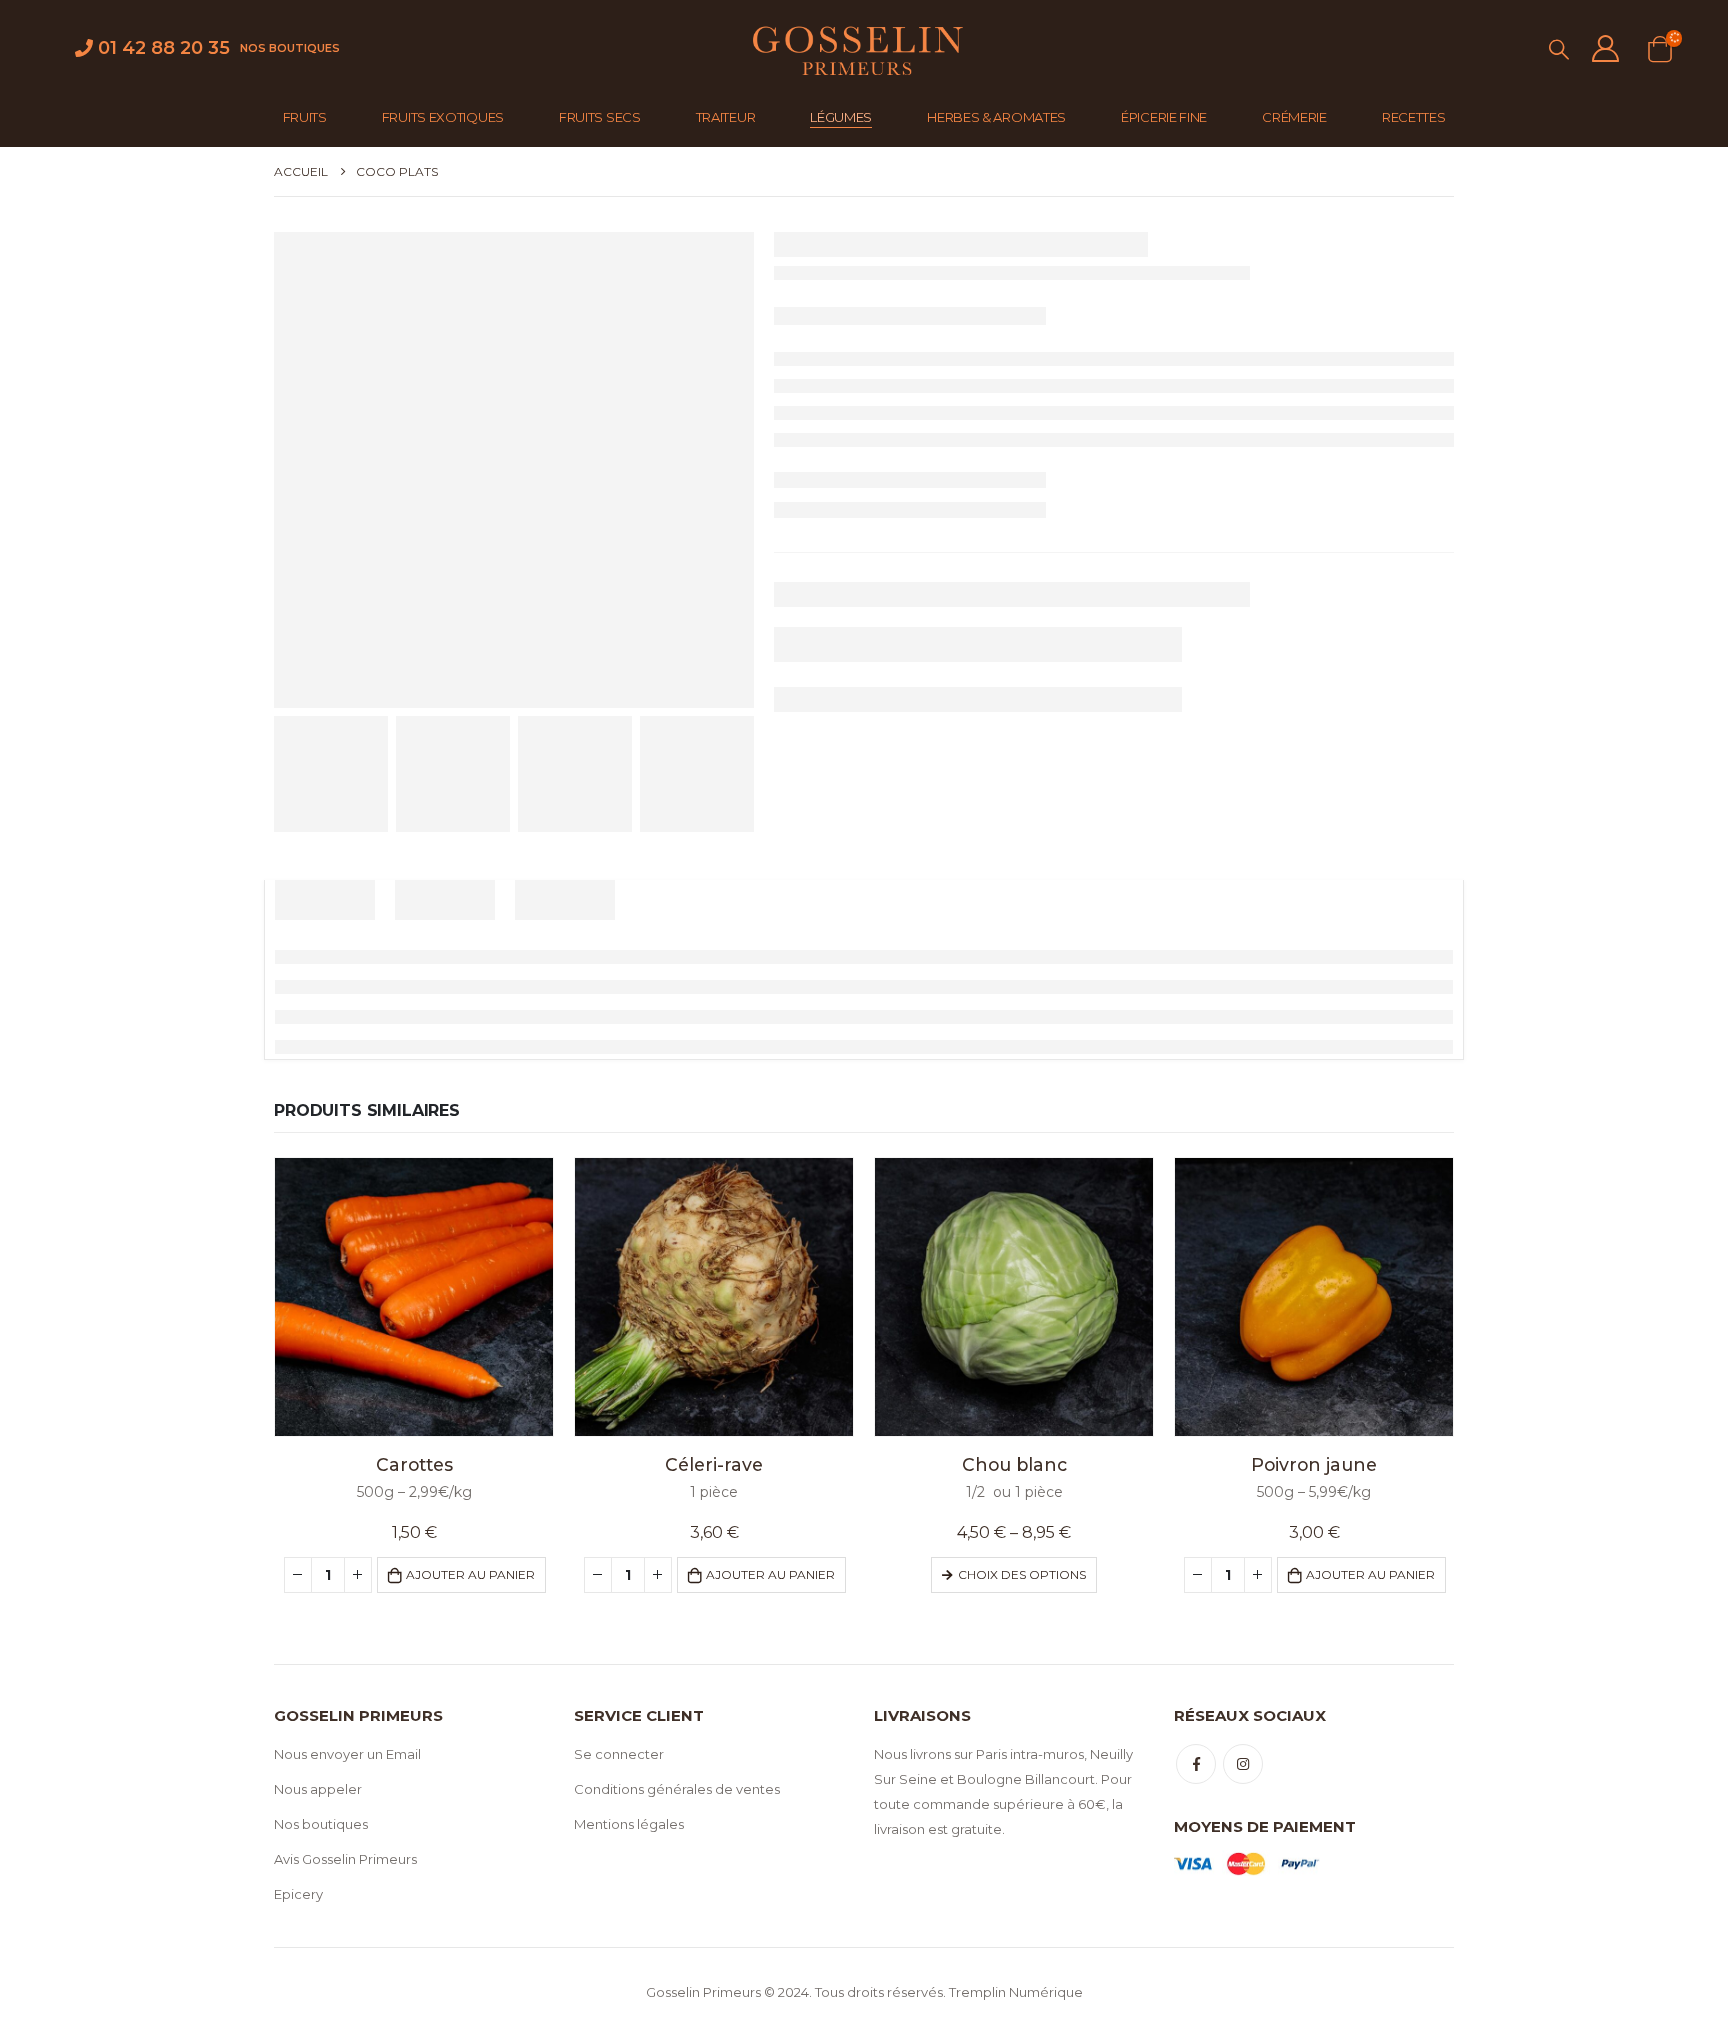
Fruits (305, 117)
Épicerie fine (1164, 117)
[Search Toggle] (1559, 49)
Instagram (1243, 1764)
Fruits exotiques (443, 117)
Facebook (1196, 1764)
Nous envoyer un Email (347, 1754)
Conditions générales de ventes (677, 1789)
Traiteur (726, 117)
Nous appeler (318, 1789)
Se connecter (619, 1754)
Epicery (298, 1894)
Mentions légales (629, 1824)
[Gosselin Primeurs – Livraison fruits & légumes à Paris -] (856, 48)
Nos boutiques (290, 48)
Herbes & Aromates (996, 117)
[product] (414, 1297)
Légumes (841, 117)
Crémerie (1294, 117)
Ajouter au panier (470, 1574)
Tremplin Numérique (1016, 1992)
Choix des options (1022, 1574)
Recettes (1414, 117)
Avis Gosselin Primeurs (345, 1859)
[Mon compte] (1605, 48)
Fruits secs (600, 117)
